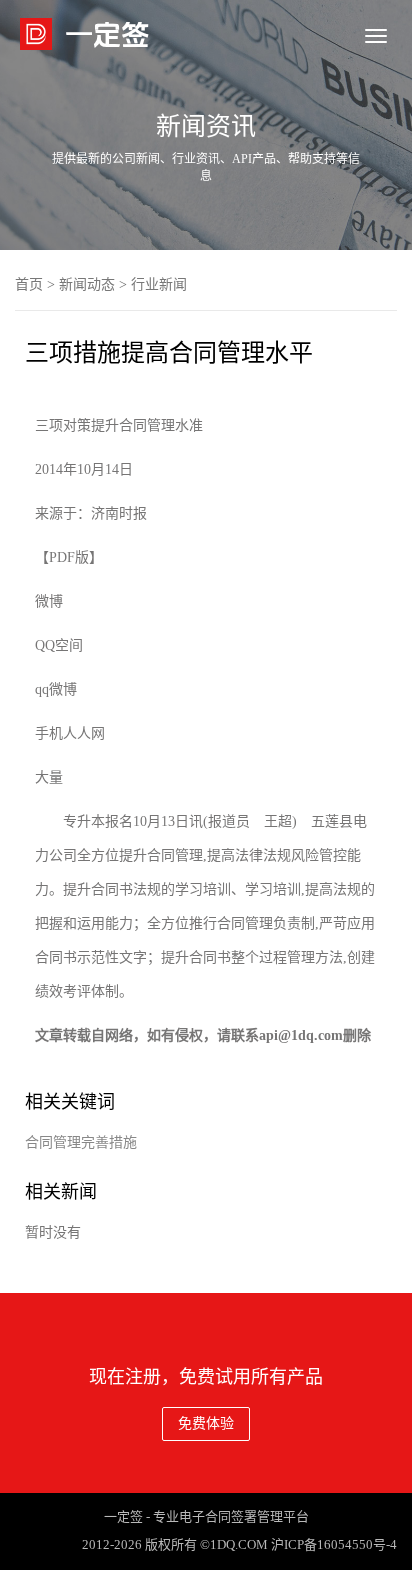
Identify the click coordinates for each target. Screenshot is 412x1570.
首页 (29, 284)
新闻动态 (87, 284)
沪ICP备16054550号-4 (334, 1544)
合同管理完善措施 (81, 1142)
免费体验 (206, 1423)
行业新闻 (159, 284)
